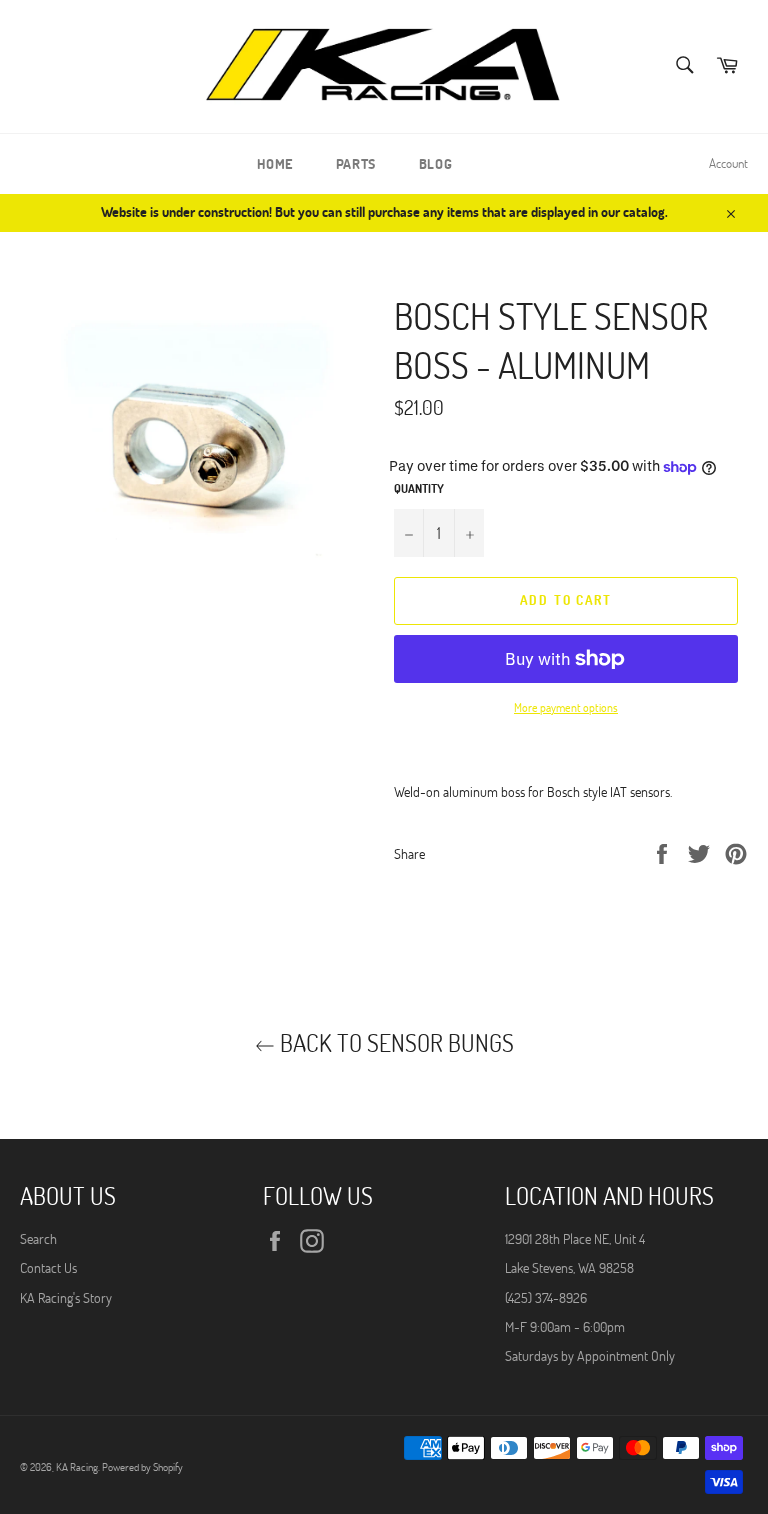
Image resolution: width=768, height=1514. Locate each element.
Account (728, 163)
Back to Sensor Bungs (394, 1042)
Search (38, 1238)
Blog (435, 163)
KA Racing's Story (66, 1297)
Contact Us (48, 1267)
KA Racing (77, 1466)
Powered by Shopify (142, 1466)
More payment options (566, 707)
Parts (356, 163)
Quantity (419, 488)
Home (274, 163)
